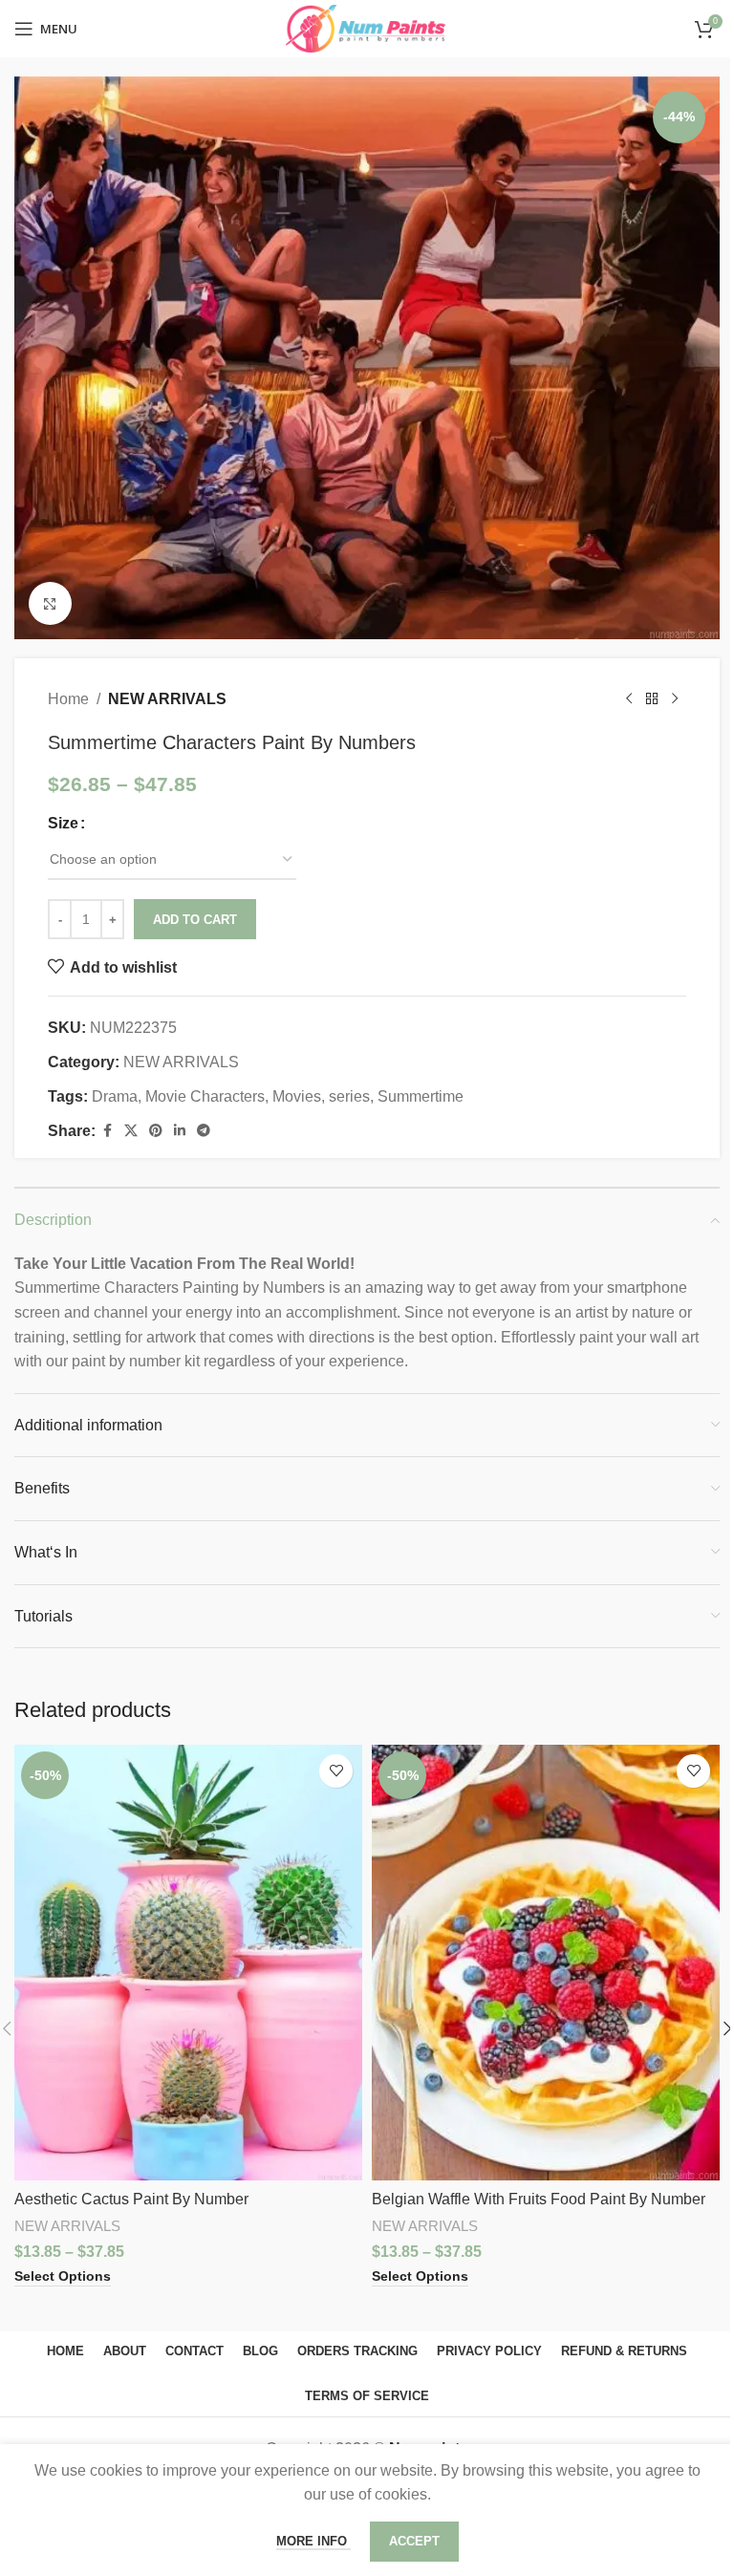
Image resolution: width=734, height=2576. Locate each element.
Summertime (421, 1096)
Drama (115, 1096)
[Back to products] (652, 699)
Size (63, 823)
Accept (414, 2541)
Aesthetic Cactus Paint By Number (131, 2199)
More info (313, 2541)
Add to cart (195, 920)
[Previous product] (629, 699)
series (349, 1096)
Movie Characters (205, 1096)
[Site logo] (367, 27)
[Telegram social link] (204, 1131)
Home (68, 699)
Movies (297, 1096)
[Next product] (675, 699)
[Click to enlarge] (50, 603)
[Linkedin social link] (180, 1131)
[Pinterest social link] (156, 1131)
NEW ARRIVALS (167, 699)
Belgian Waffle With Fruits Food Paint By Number (539, 2199)
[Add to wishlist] (336, 1771)
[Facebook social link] (107, 1131)
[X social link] (131, 1131)
